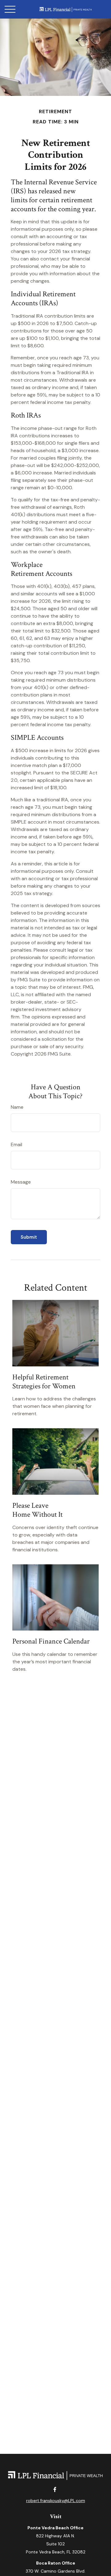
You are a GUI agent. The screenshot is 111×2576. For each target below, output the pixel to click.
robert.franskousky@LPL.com (56, 2501)
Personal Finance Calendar (51, 1641)
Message (21, 1182)
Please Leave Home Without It (37, 1510)
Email (16, 1144)
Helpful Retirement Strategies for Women (44, 1382)
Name (17, 1107)
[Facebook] (55, 2489)
